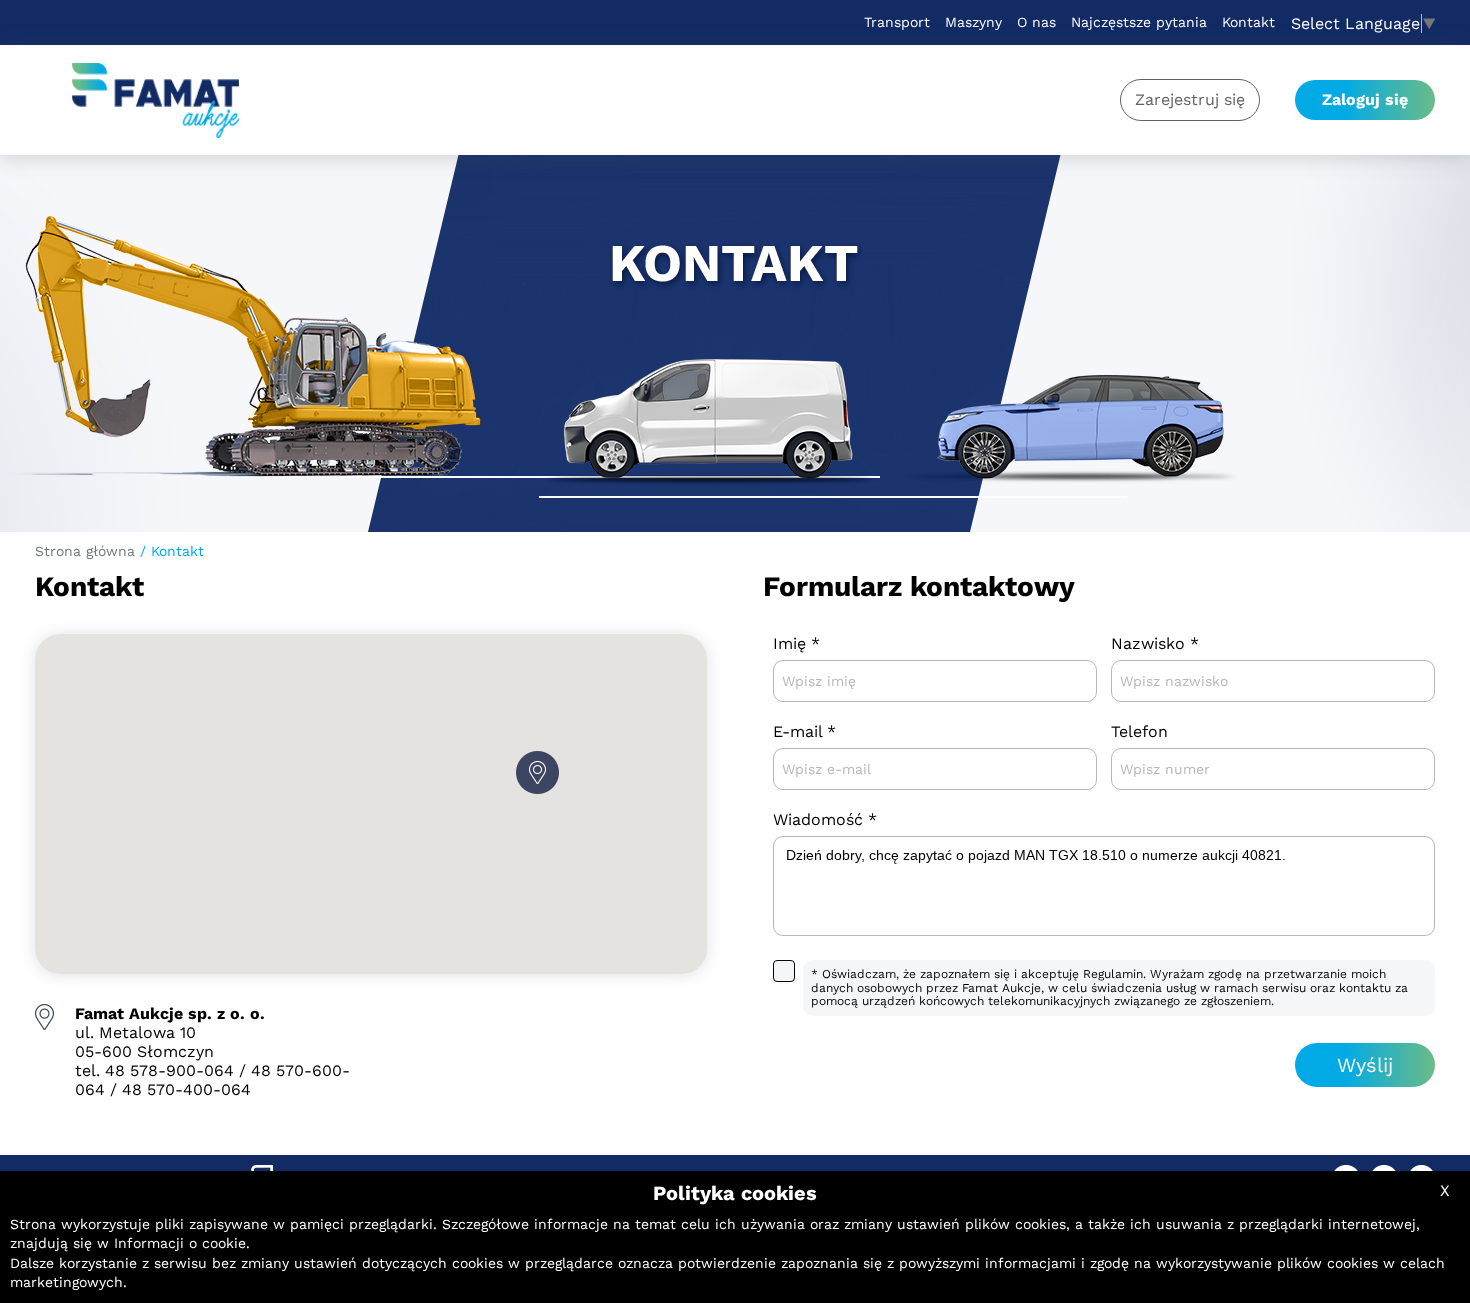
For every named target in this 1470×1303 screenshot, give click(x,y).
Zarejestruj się (1190, 99)
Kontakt (1248, 22)
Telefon (1139, 731)
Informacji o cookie (180, 1243)
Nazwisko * (1155, 643)
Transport (897, 22)
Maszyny (973, 22)
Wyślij (1365, 1065)
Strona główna (85, 551)
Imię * (796, 643)
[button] (537, 772)
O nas (1036, 22)
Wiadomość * (825, 819)
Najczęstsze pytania (1139, 22)
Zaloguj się (1365, 99)
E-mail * (804, 731)
